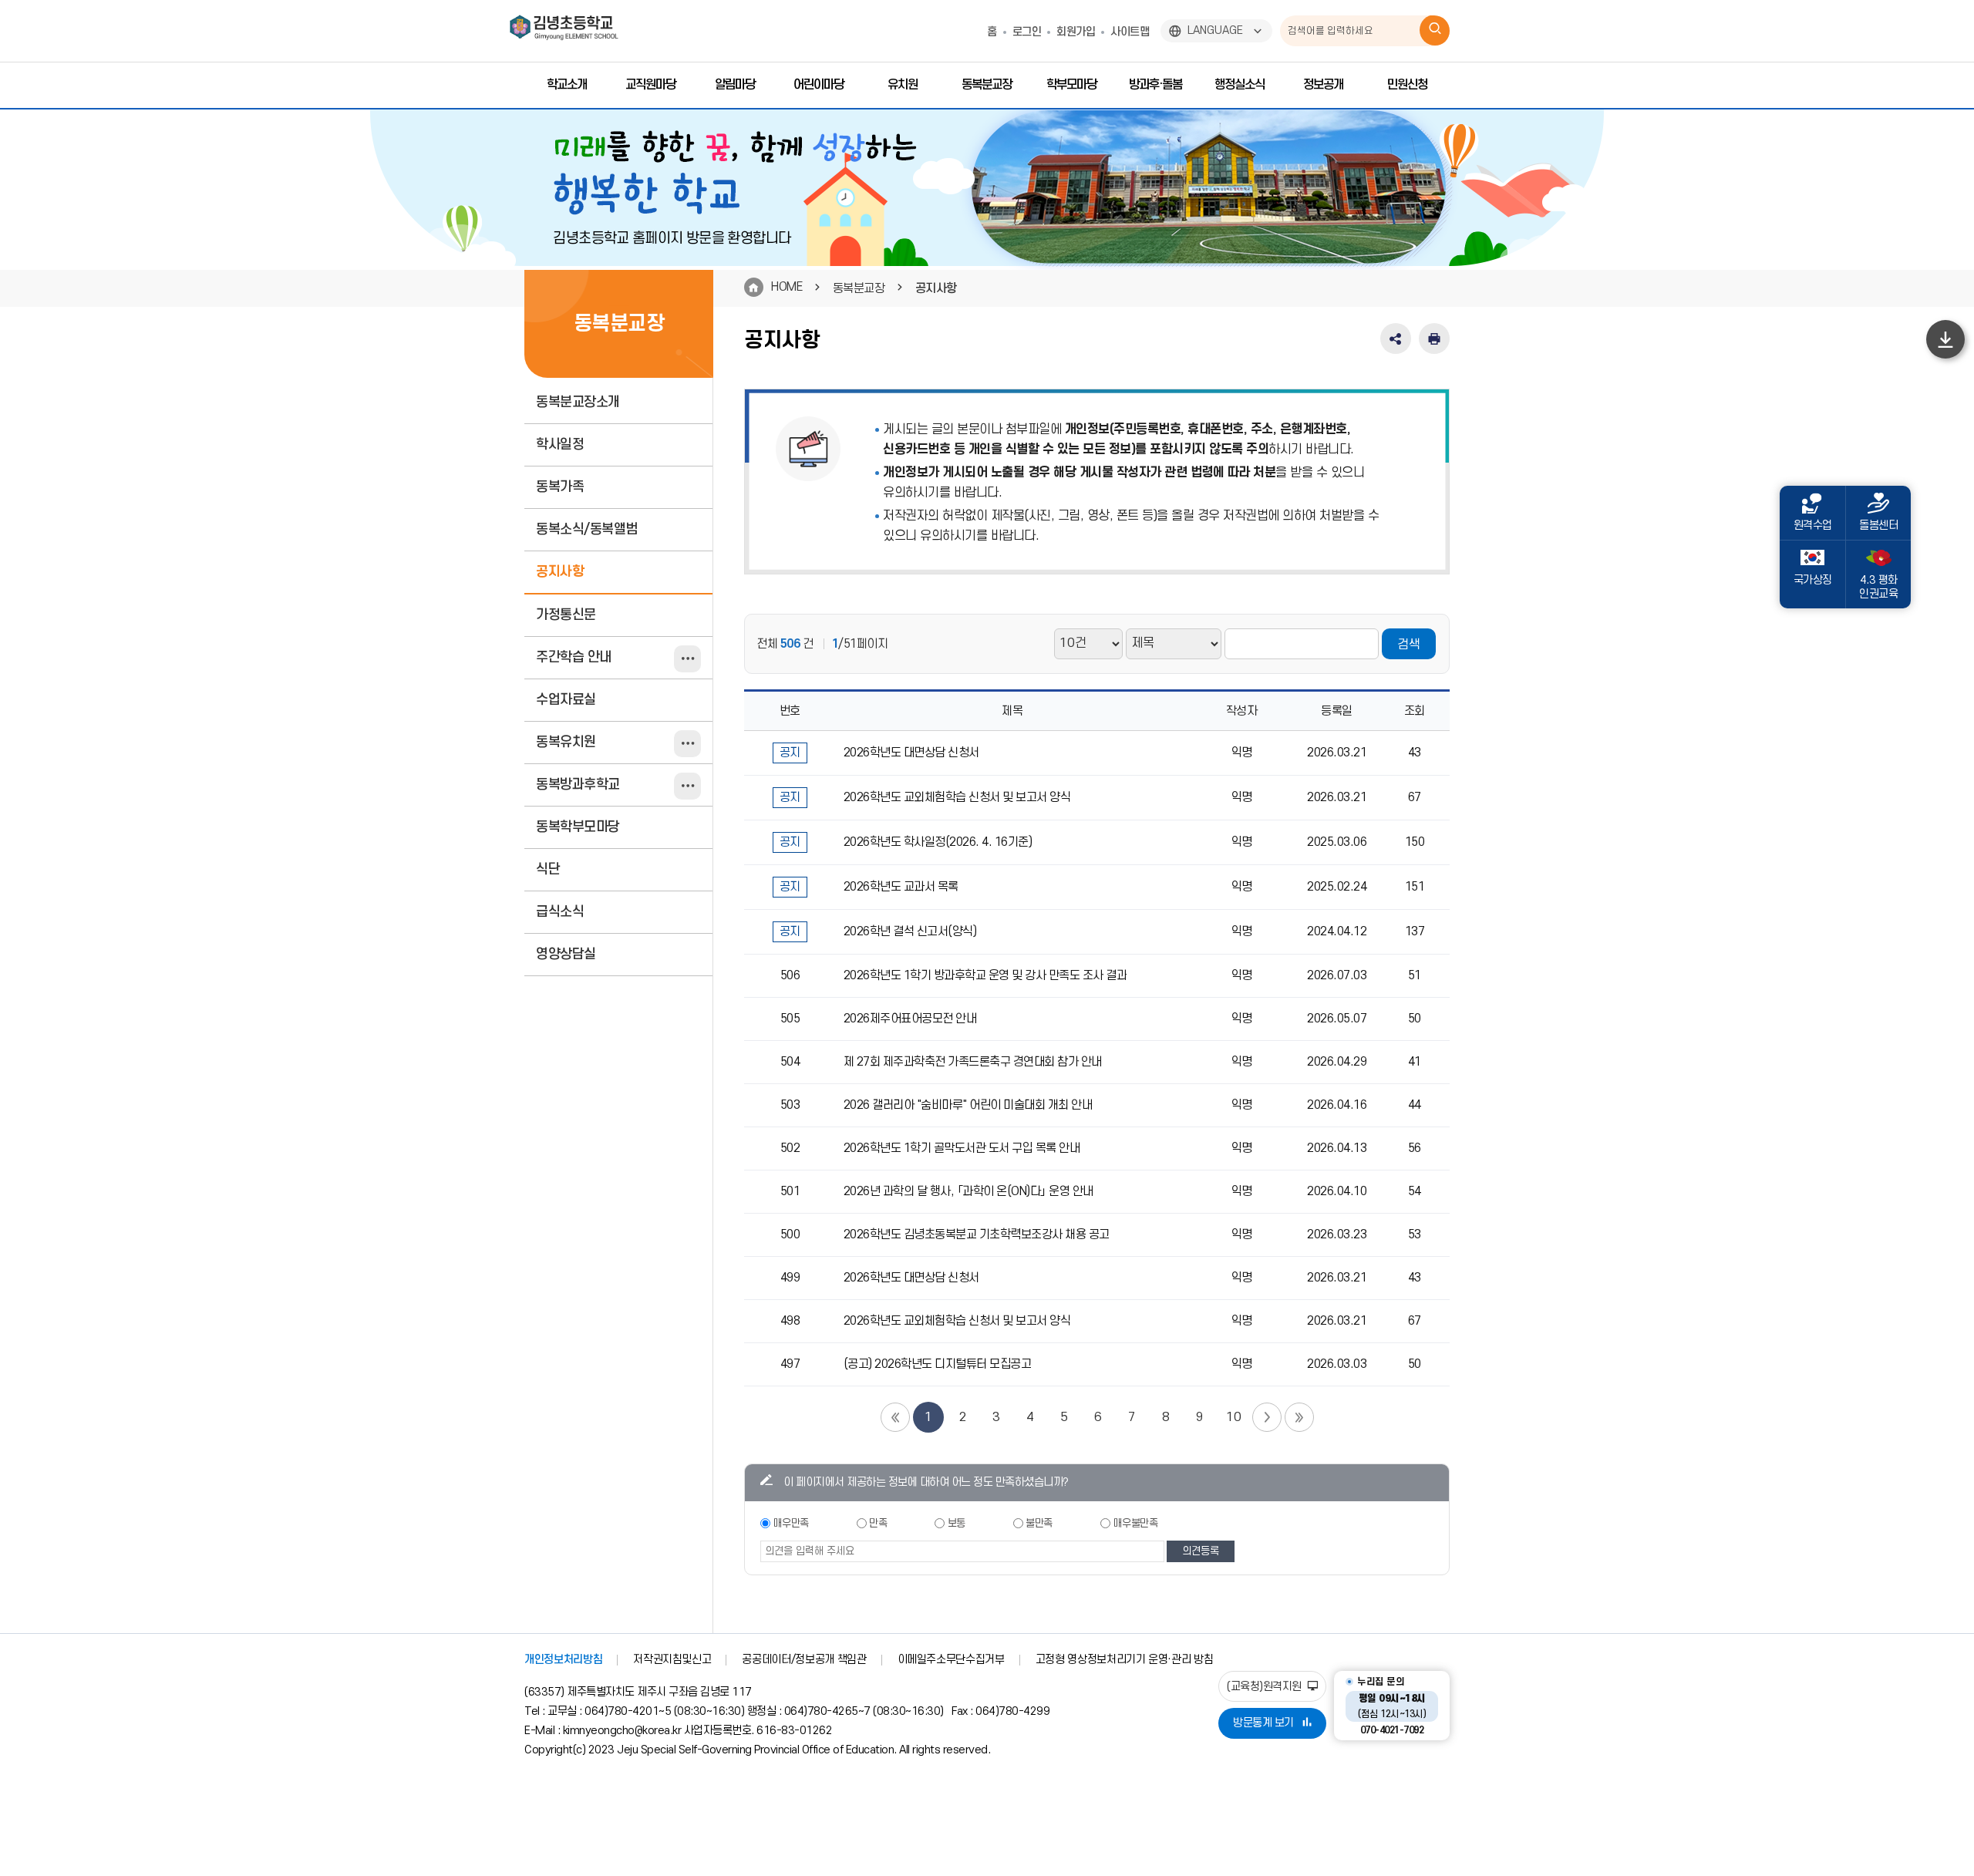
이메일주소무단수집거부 (951, 1660)
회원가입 (1076, 32)
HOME (787, 287)
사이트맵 (1130, 32)
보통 (957, 1523)
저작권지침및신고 (672, 1660)
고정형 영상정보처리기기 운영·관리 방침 (1125, 1660)
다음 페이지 (1267, 1417)
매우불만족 (1136, 1523)
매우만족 (791, 1523)
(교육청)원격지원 (1265, 1687)
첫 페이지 (895, 1417)
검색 (1409, 645)
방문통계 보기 (1263, 1723)
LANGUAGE (1215, 30)
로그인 (1027, 32)
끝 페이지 (1299, 1417)
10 (1233, 1417)
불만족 (1039, 1523)
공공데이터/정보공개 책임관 (804, 1660)
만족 (878, 1523)
